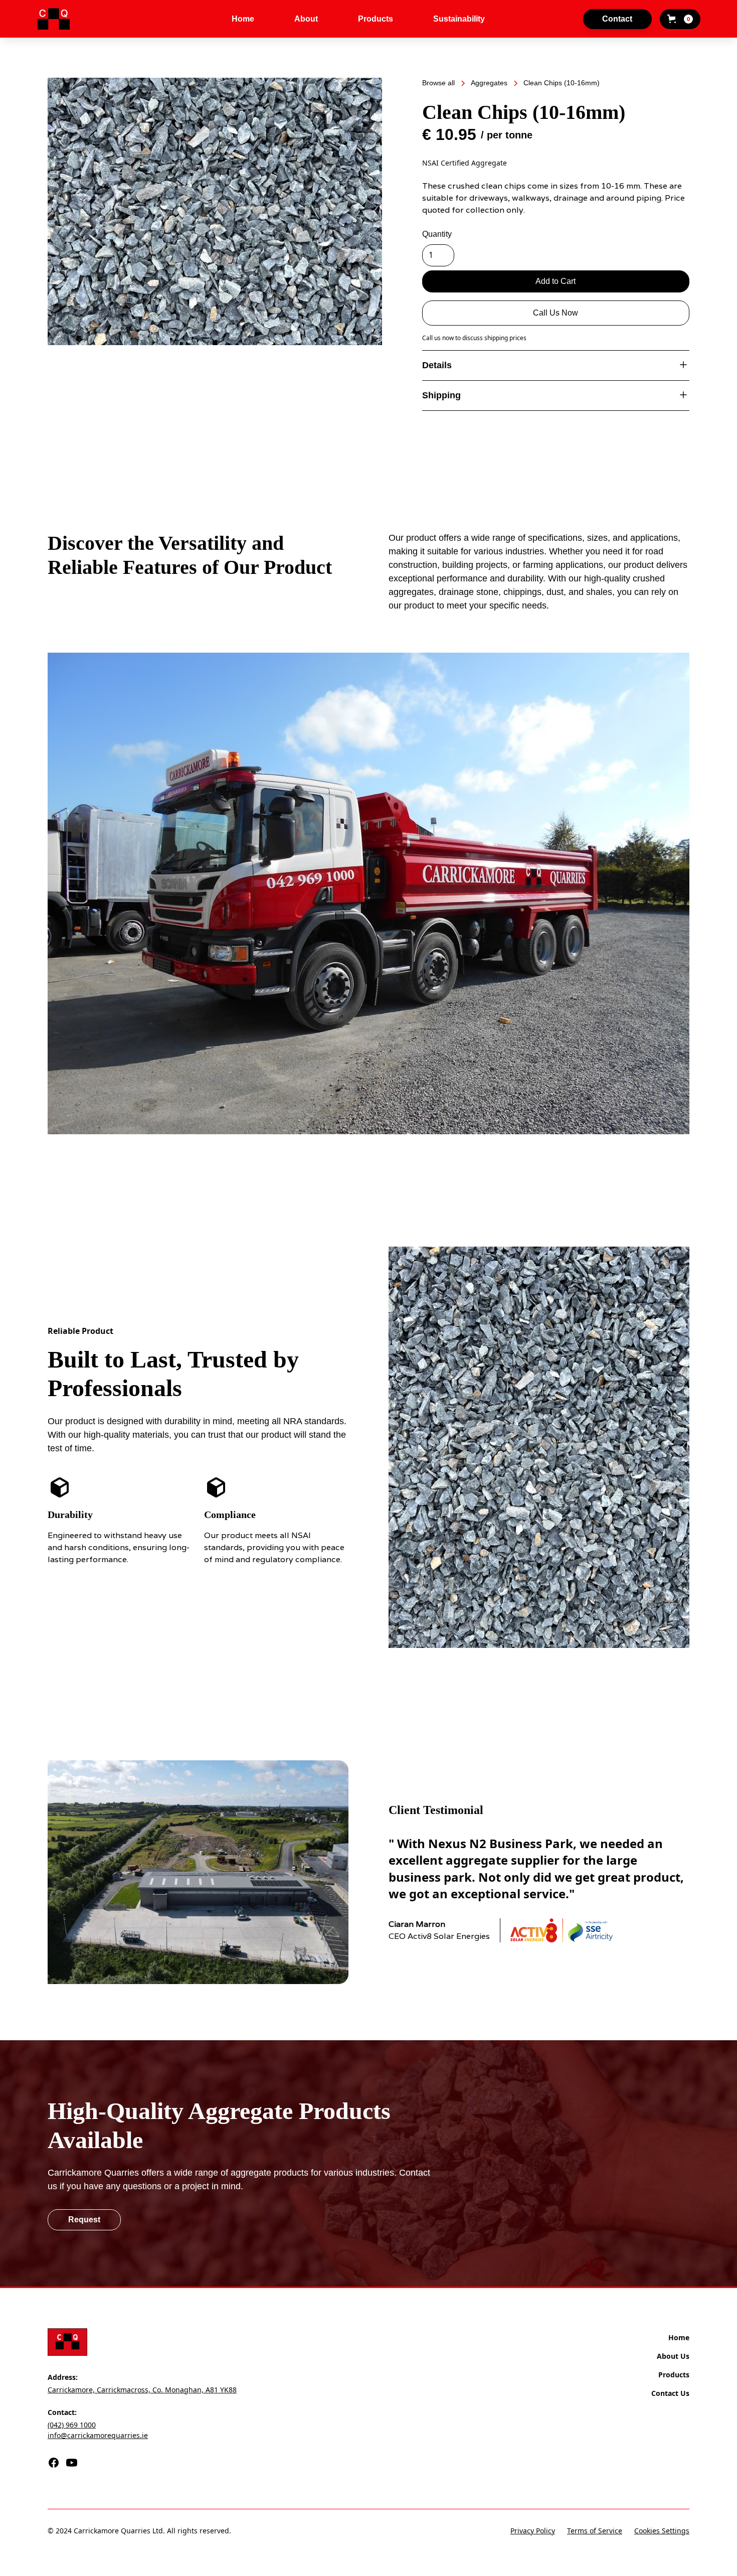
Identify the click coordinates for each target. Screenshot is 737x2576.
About (306, 19)
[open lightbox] (215, 211)
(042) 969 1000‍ (72, 2425)
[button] (680, 19)
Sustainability (459, 19)
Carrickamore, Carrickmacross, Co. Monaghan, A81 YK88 (142, 2390)
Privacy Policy (533, 2531)
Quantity (437, 234)
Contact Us (670, 2393)
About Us (673, 2356)
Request (84, 2220)
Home (243, 19)
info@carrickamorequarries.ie (98, 2435)
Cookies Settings (662, 2531)
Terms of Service (595, 2531)
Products (376, 19)
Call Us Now (556, 313)
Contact (617, 19)
